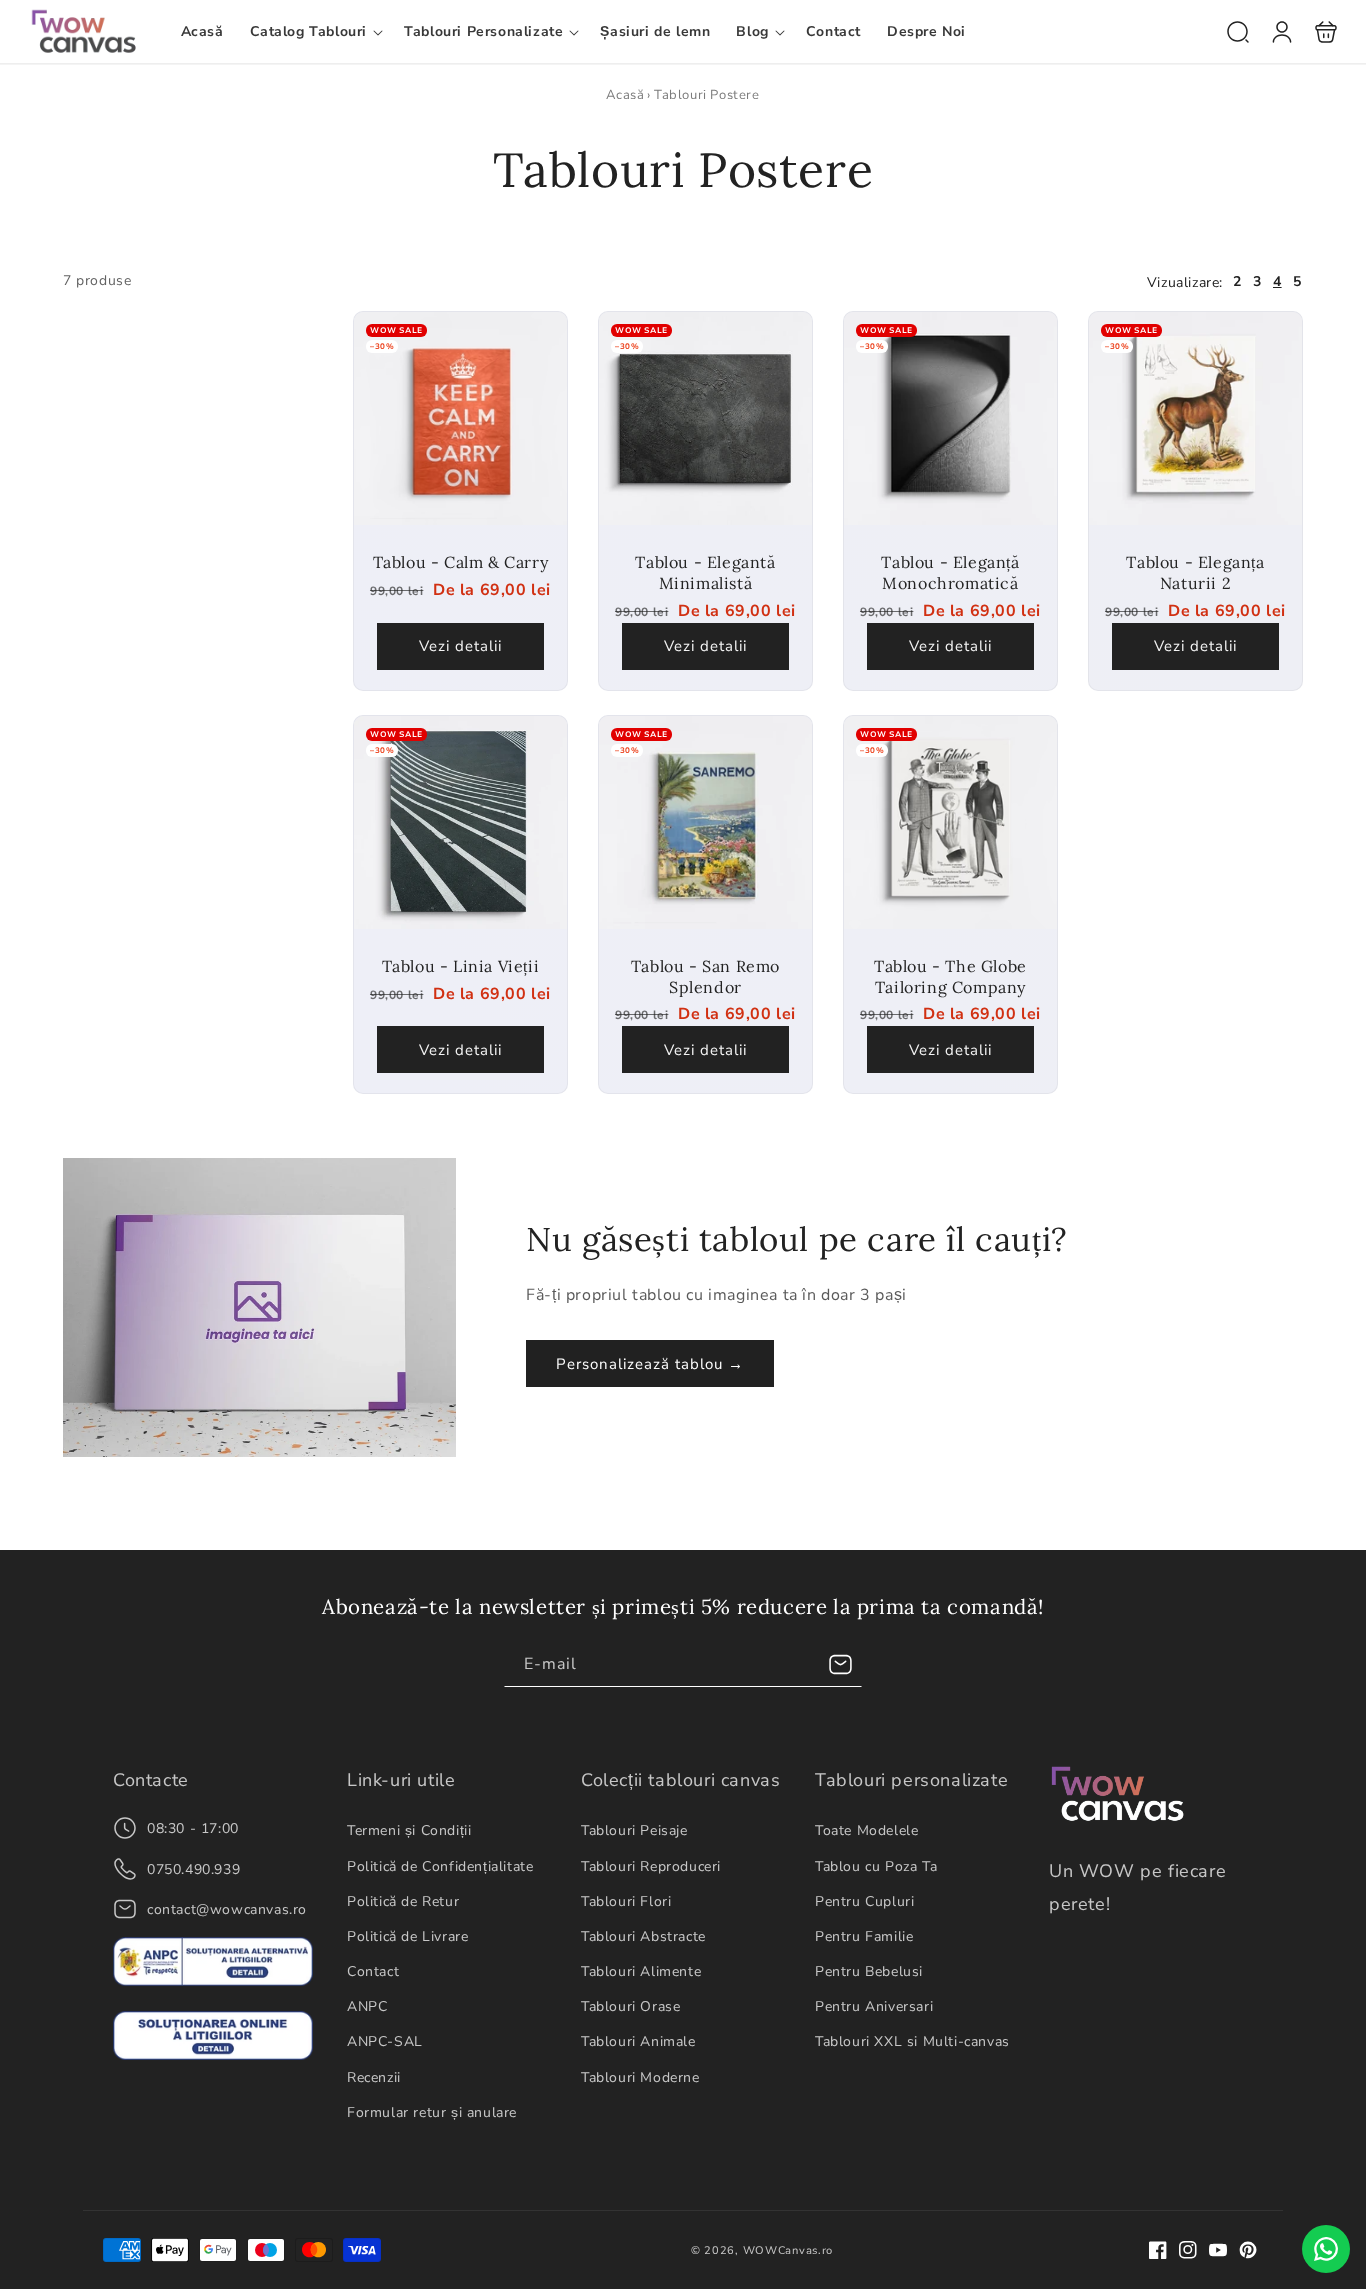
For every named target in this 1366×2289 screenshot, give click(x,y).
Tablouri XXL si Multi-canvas (912, 2041)
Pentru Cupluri (864, 1901)
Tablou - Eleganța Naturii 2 (1195, 419)
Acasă (625, 95)
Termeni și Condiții (409, 1830)
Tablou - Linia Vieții (460, 822)
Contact (373, 1971)
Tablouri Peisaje (634, 1830)
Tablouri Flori (626, 1901)
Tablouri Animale (638, 2041)
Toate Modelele (866, 1830)
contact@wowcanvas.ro (227, 1909)
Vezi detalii (460, 647)
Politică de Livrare (407, 1936)
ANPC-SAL (385, 2041)
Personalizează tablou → (650, 1364)
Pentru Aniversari (874, 2006)
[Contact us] (1326, 2249)
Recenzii (374, 2077)
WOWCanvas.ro (788, 2250)
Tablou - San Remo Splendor (705, 822)
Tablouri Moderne (640, 2077)
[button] (314, 32)
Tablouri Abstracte (643, 1936)
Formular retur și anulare (432, 2112)
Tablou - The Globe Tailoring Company (950, 822)
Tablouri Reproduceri (651, 1866)
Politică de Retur (403, 1901)
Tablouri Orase (630, 2006)
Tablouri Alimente (641, 1971)
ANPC (367, 2006)
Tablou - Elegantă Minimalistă (705, 419)
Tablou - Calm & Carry (460, 419)
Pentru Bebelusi (869, 1971)
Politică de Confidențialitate (440, 1866)
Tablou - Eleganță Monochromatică (950, 419)
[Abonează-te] (840, 1664)
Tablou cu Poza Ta (876, 1866)
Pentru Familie (864, 1936)
